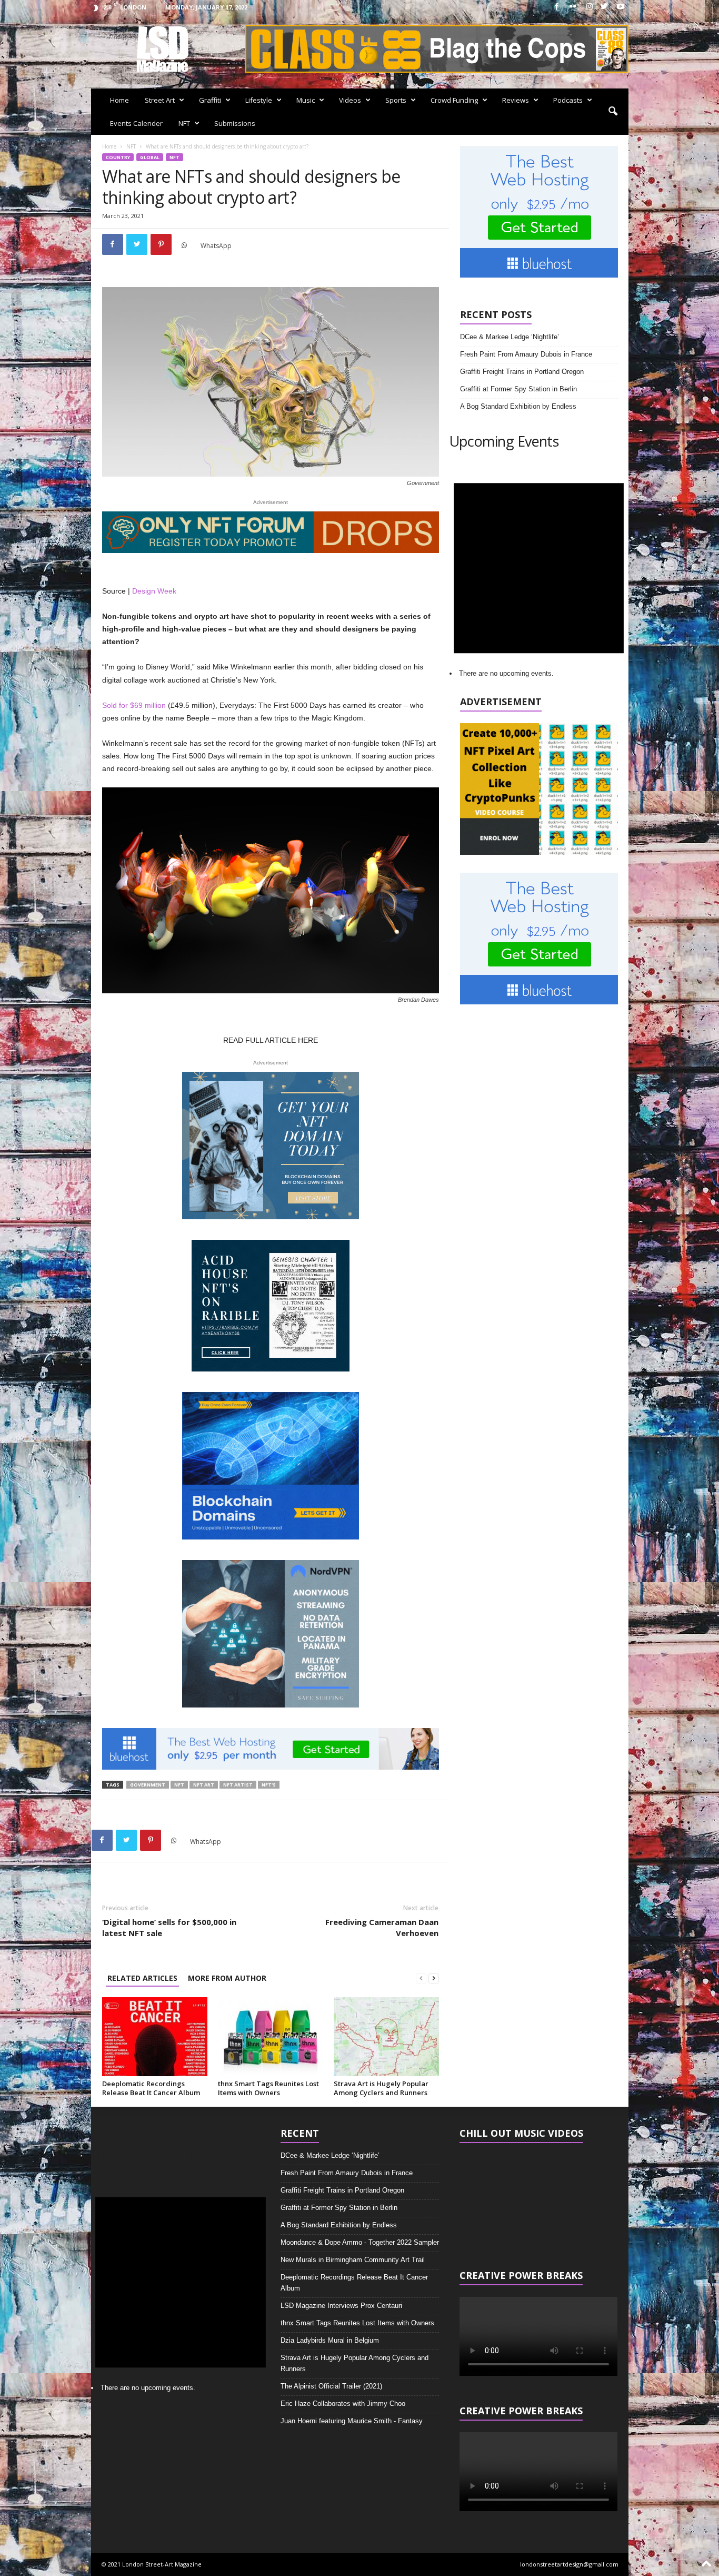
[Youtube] (621, 7)
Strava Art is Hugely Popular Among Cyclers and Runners (381, 2088)
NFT (184, 123)
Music (306, 100)
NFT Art (204, 1785)
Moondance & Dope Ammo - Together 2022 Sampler (360, 2242)
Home (119, 100)
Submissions (235, 123)
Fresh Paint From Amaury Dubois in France (526, 354)
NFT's (269, 1785)
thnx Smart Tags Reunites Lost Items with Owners (268, 2088)
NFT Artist (238, 1785)
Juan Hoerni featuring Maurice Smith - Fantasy (352, 2421)
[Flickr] (573, 7)
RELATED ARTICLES (142, 1978)
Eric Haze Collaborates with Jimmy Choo (343, 2404)
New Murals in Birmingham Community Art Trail (353, 2260)
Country (118, 157)
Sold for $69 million (134, 705)
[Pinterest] (161, 244)
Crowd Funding (454, 100)
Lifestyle (259, 100)
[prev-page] (421, 1978)
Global (150, 157)
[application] (539, 2199)
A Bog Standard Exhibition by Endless (518, 406)
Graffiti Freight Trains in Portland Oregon (522, 372)
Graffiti (210, 100)
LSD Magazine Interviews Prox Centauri (341, 2306)
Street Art (160, 100)
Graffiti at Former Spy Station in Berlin (518, 389)
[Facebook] (557, 7)
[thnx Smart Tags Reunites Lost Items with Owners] (271, 2037)
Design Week (154, 591)
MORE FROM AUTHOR (227, 1978)
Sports (396, 100)
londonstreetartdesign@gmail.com (569, 2564)
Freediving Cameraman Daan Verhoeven (382, 1927)
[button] (613, 112)
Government (148, 1785)
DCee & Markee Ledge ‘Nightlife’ (510, 337)
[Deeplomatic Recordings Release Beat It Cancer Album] (155, 2037)
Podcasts (568, 100)
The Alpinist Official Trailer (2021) (331, 2386)
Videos (350, 100)
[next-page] (434, 1978)
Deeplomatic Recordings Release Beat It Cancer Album (151, 2088)
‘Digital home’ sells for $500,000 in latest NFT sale (169, 1927)
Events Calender (136, 123)
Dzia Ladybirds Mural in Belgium (330, 2340)
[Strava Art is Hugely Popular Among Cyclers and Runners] (386, 2037)
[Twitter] (604, 7)
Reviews (516, 100)
